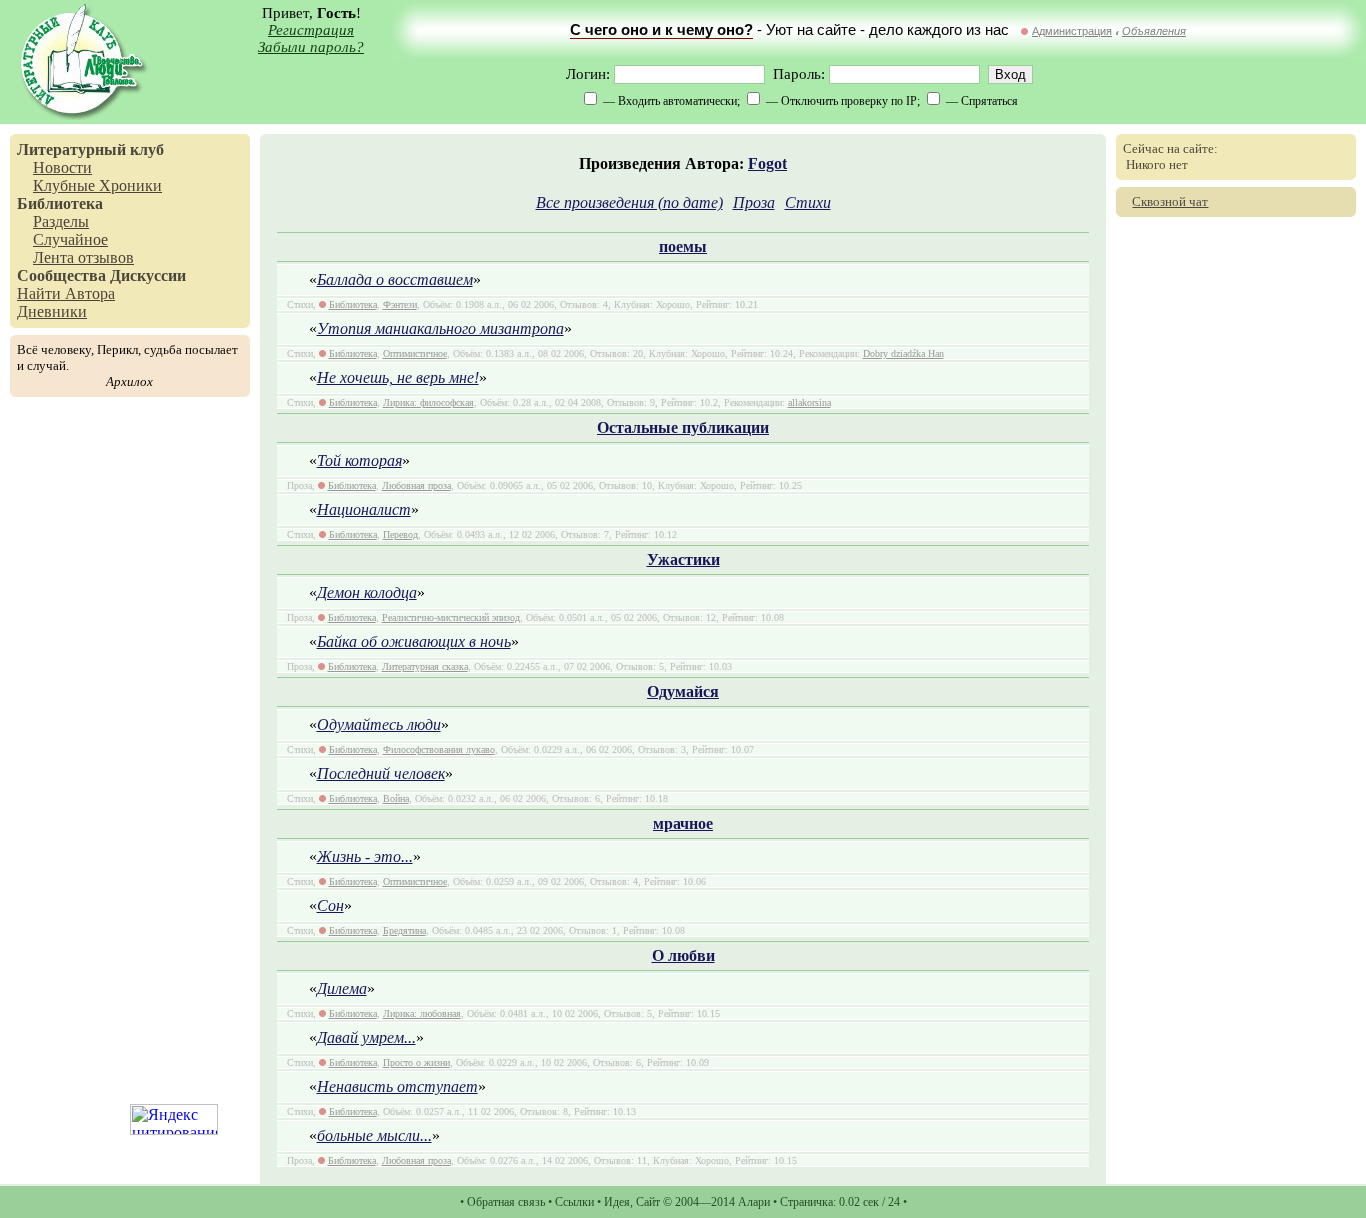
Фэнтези (400, 304)
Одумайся (683, 691)
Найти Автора (66, 293)
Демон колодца (367, 592)
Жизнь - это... (365, 856)
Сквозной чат (1170, 201)
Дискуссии (148, 275)
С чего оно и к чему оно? (661, 30)
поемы (683, 246)
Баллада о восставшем (395, 279)
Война (396, 798)
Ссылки (574, 1202)
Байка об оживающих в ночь (414, 641)
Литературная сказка (425, 666)
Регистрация (311, 30)
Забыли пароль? (311, 47)
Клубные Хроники (97, 185)
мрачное (683, 823)
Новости (62, 167)
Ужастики (683, 559)
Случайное (70, 239)
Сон (330, 905)
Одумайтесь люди (379, 724)
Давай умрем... (366, 1037)
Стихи (808, 202)
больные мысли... (374, 1135)
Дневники (52, 311)
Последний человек (381, 773)
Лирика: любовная (422, 1013)
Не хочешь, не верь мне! (398, 377)
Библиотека (60, 203)
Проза (754, 202)
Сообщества (61, 275)
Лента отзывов (83, 257)
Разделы (61, 221)
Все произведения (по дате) (629, 202)
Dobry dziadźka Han (903, 353)
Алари (754, 1202)
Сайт (648, 1202)
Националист (364, 509)
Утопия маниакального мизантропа (440, 328)
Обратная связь (506, 1202)
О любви (683, 955)
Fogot (767, 163)
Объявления (1154, 31)
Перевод (400, 534)
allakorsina (809, 402)
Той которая (359, 460)
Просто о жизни (416, 1062)
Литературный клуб (90, 149)
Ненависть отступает (397, 1086)
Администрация (1072, 31)
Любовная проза (416, 485)
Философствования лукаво (439, 749)
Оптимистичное (415, 353)
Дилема (342, 988)
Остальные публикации (683, 427)
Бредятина (404, 930)
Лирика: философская (428, 402)
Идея (617, 1202)
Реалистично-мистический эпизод (451, 617)
